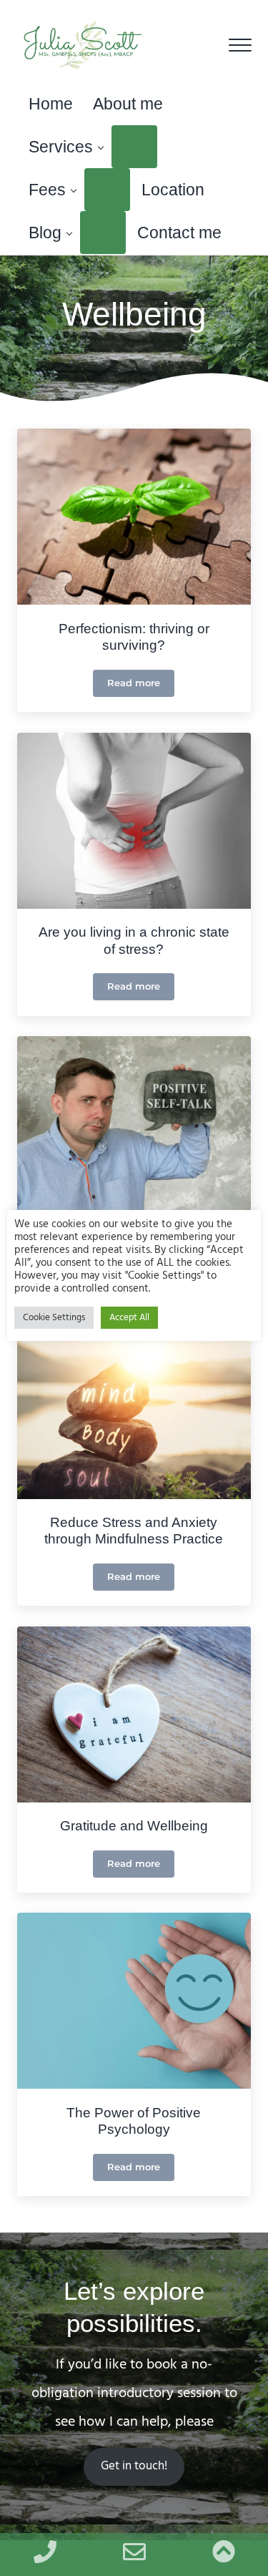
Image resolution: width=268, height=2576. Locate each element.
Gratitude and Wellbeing (134, 1826)
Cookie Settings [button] (54, 1318)
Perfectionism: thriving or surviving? (134, 637)
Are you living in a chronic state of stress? (134, 941)
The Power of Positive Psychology (134, 2121)
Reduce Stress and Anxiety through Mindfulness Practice (134, 1531)
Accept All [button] (129, 1318)
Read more (141, 686)
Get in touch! (134, 2467)
